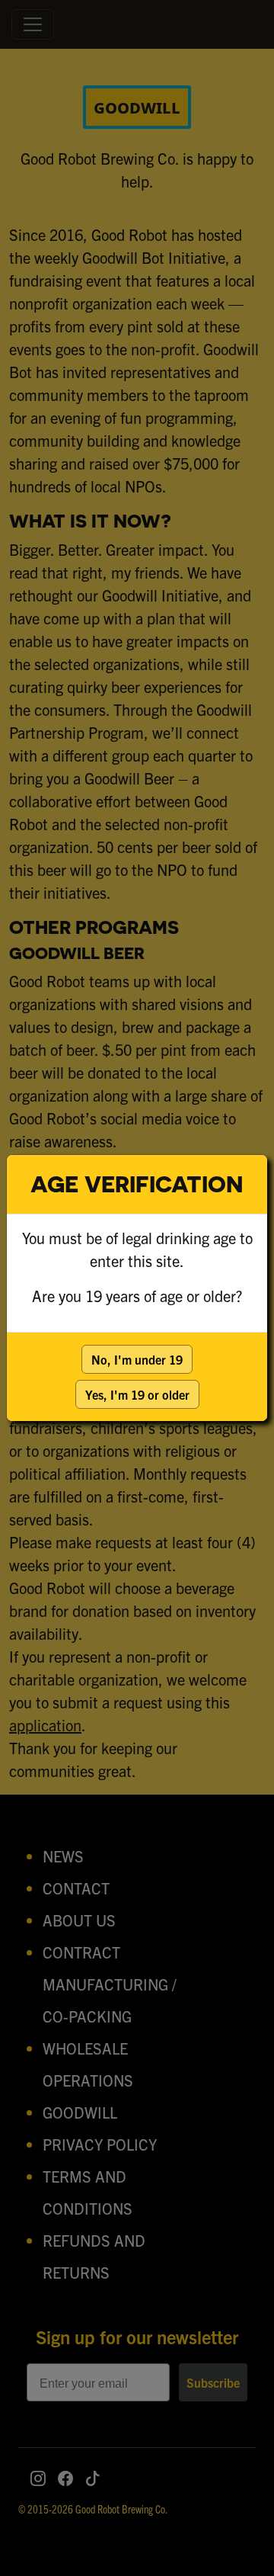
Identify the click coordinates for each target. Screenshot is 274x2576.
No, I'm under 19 (137, 1359)
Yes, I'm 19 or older (137, 1394)
